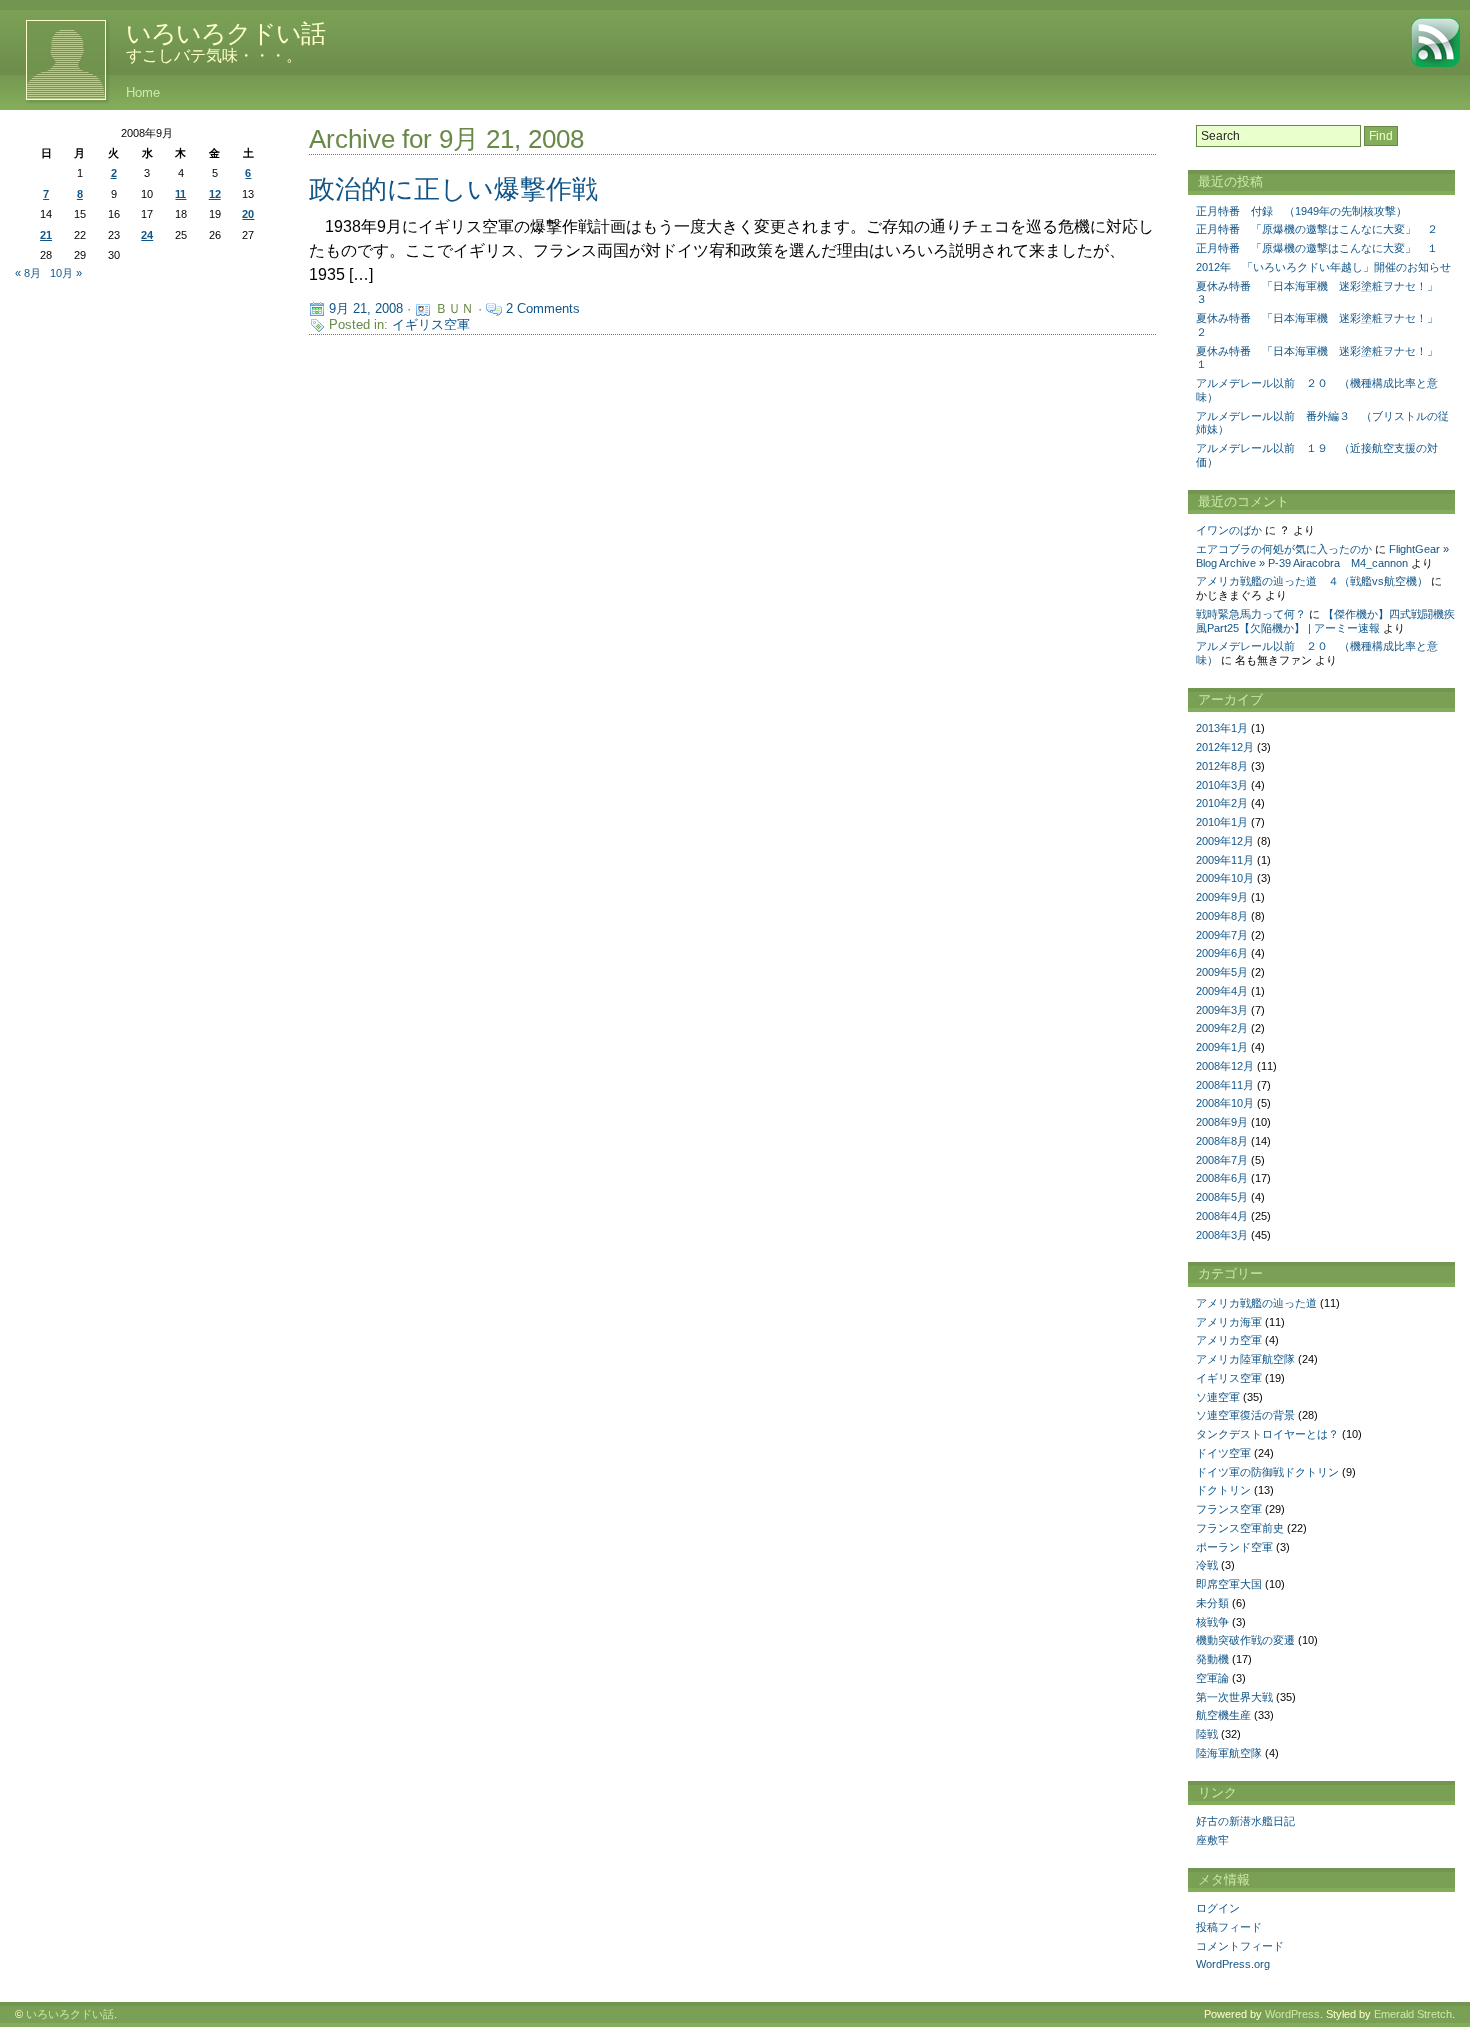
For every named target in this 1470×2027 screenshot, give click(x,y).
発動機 (1212, 1659)
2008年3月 (1222, 1235)
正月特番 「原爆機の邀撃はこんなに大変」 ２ (1317, 229)
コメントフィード (1240, 1946)
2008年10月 (1225, 1103)
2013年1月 (1222, 728)
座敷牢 (1212, 1840)
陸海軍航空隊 (1229, 1753)
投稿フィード (1229, 1927)
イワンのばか (1229, 530)
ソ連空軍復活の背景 (1245, 1415)
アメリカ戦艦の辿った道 (1256, 1303)
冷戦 (1207, 1565)
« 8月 (28, 273)
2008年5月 (1222, 1197)
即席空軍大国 (1229, 1584)
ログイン (1218, 1908)
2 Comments (543, 308)
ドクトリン (1223, 1490)
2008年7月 (1222, 1160)
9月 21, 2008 (366, 308)
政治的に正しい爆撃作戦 (453, 189)
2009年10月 (1225, 878)
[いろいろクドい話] (55, 60)
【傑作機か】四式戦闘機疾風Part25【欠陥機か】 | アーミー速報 (1325, 621)
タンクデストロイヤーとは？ (1267, 1434)
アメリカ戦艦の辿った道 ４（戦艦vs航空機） (1312, 581)
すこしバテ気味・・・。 (214, 55)
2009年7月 (1222, 935)
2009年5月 (1222, 972)
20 (248, 214)
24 (147, 235)
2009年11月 (1225, 860)
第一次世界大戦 (1234, 1697)
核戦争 (1212, 1622)
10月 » (66, 273)
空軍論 (1212, 1678)
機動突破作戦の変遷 (1245, 1640)
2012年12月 (1225, 747)
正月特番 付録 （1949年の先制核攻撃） (1301, 211)
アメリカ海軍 (1229, 1322)
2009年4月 (1222, 991)
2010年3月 (1222, 785)
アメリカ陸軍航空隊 (1245, 1359)
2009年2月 (1222, 1028)
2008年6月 (1222, 1178)
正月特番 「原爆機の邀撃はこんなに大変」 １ (1317, 248)
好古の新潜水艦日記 (1245, 1821)
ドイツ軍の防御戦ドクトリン (1267, 1472)
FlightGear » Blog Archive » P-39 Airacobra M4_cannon (1322, 556)
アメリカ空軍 (1229, 1340)
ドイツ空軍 (1223, 1453)
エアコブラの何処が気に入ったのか (1284, 549)
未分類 (1212, 1603)
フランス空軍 (1229, 1509)
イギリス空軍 (431, 324)
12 (215, 194)
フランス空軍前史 (1240, 1528)
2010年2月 (1222, 803)
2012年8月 (1222, 766)
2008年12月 (1225, 1066)
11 (180, 194)
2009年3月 (1222, 1010)
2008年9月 (1222, 1122)
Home (143, 92)
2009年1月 (1222, 1047)
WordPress (1292, 2014)
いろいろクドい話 (225, 33)
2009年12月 (1225, 841)
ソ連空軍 (1218, 1397)
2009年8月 (1222, 916)
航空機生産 (1223, 1715)
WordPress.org (1233, 1964)
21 (46, 235)
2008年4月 (1222, 1216)
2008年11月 (1225, 1085)
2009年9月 (1222, 897)
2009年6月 (1222, 953)
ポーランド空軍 (1234, 1547)
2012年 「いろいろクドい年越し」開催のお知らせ (1323, 267)
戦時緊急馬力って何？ (1251, 614)
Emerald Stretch (1413, 2014)
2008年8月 (1222, 1141)
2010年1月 (1222, 822)
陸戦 (1207, 1734)
